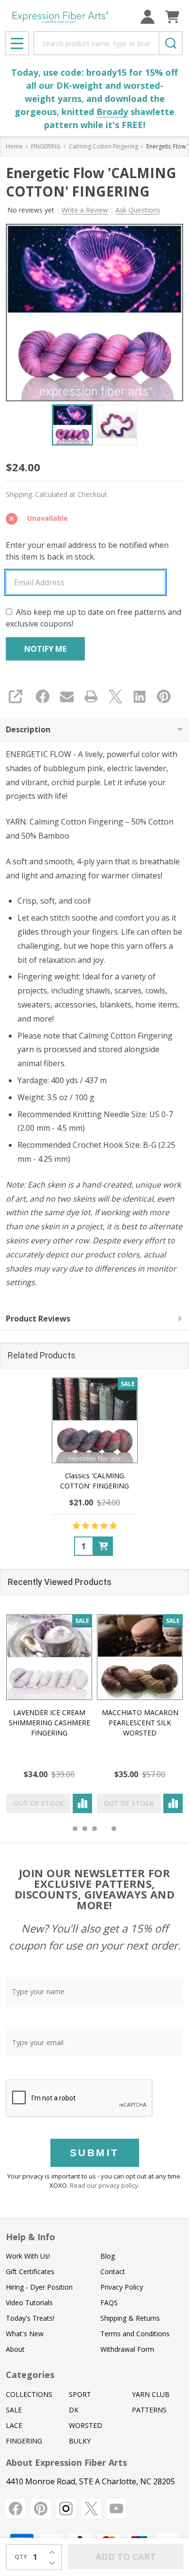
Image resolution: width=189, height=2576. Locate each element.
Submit (94, 2153)
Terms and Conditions (135, 2334)
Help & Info (31, 2237)
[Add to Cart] (103, 1546)
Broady (112, 112)
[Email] (67, 696)
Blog (108, 2256)
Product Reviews (38, 1319)
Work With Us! (28, 2256)
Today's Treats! (30, 2318)
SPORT (80, 2394)
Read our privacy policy (104, 2185)
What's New (25, 2334)
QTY (21, 2557)
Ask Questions (138, 210)
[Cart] (172, 17)
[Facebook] (43, 696)
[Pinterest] (164, 696)
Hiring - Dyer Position (39, 2287)
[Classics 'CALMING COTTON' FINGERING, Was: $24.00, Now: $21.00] (95, 1420)
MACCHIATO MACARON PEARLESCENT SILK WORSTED (140, 1723)
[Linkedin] (140, 696)
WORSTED (86, 2425)
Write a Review (85, 210)
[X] (115, 696)
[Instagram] (66, 2509)
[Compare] (82, 1803)
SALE (14, 2410)
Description (28, 729)
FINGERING (24, 2441)
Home (14, 146)
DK (74, 2410)
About (15, 2349)
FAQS (109, 2303)
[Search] (171, 43)
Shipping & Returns (130, 2318)
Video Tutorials (29, 2303)
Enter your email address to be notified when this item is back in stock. (87, 551)
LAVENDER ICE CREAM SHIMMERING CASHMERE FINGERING (49, 1723)
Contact (113, 2271)
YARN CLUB (151, 2394)
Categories (30, 2375)
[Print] (91, 696)
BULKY (80, 2441)
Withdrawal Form (127, 2349)
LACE (14, 2425)
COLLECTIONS (29, 2394)
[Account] (148, 17)
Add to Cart (126, 2557)
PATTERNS (149, 2410)
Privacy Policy (122, 2287)
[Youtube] (116, 2509)
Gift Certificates (30, 2271)
